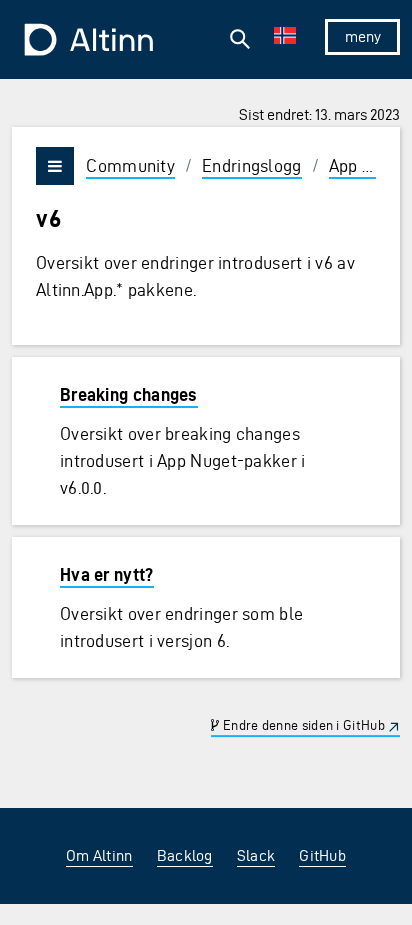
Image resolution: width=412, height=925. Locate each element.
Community (130, 165)
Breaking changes (129, 394)
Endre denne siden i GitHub (302, 725)
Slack (256, 855)
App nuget (367, 165)
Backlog (185, 855)
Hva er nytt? (107, 574)
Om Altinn (99, 855)
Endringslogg (252, 165)
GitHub (322, 855)
